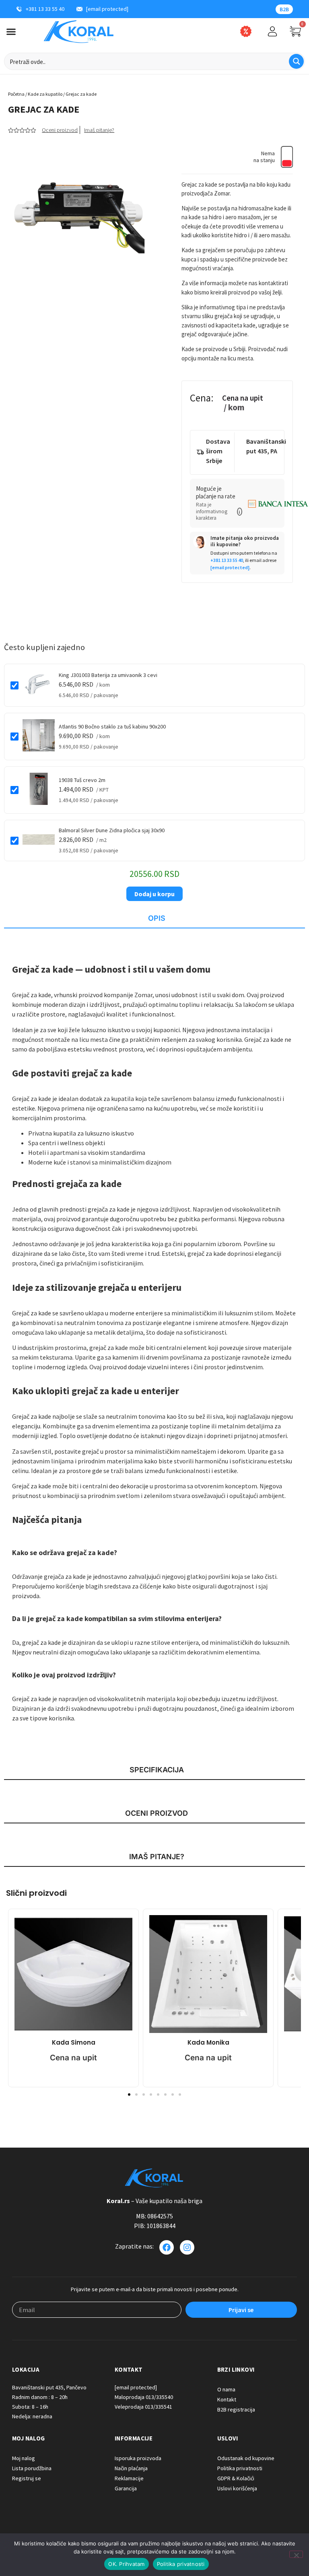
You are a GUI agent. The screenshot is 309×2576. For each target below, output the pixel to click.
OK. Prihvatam (126, 2564)
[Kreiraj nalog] (272, 31)
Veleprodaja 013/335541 (143, 2407)
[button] (240, 512)
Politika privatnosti (181, 2564)
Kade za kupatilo (45, 94)
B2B (284, 9)
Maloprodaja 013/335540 (144, 2397)
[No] (296, 2554)
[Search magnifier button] (296, 61)
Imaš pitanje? (99, 130)
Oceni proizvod (60, 130)
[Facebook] (167, 2247)
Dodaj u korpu (154, 894)
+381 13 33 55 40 (227, 560)
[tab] (154, 919)
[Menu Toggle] (11, 32)
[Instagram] (187, 2247)
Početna (16, 94)
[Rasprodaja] (246, 31)
